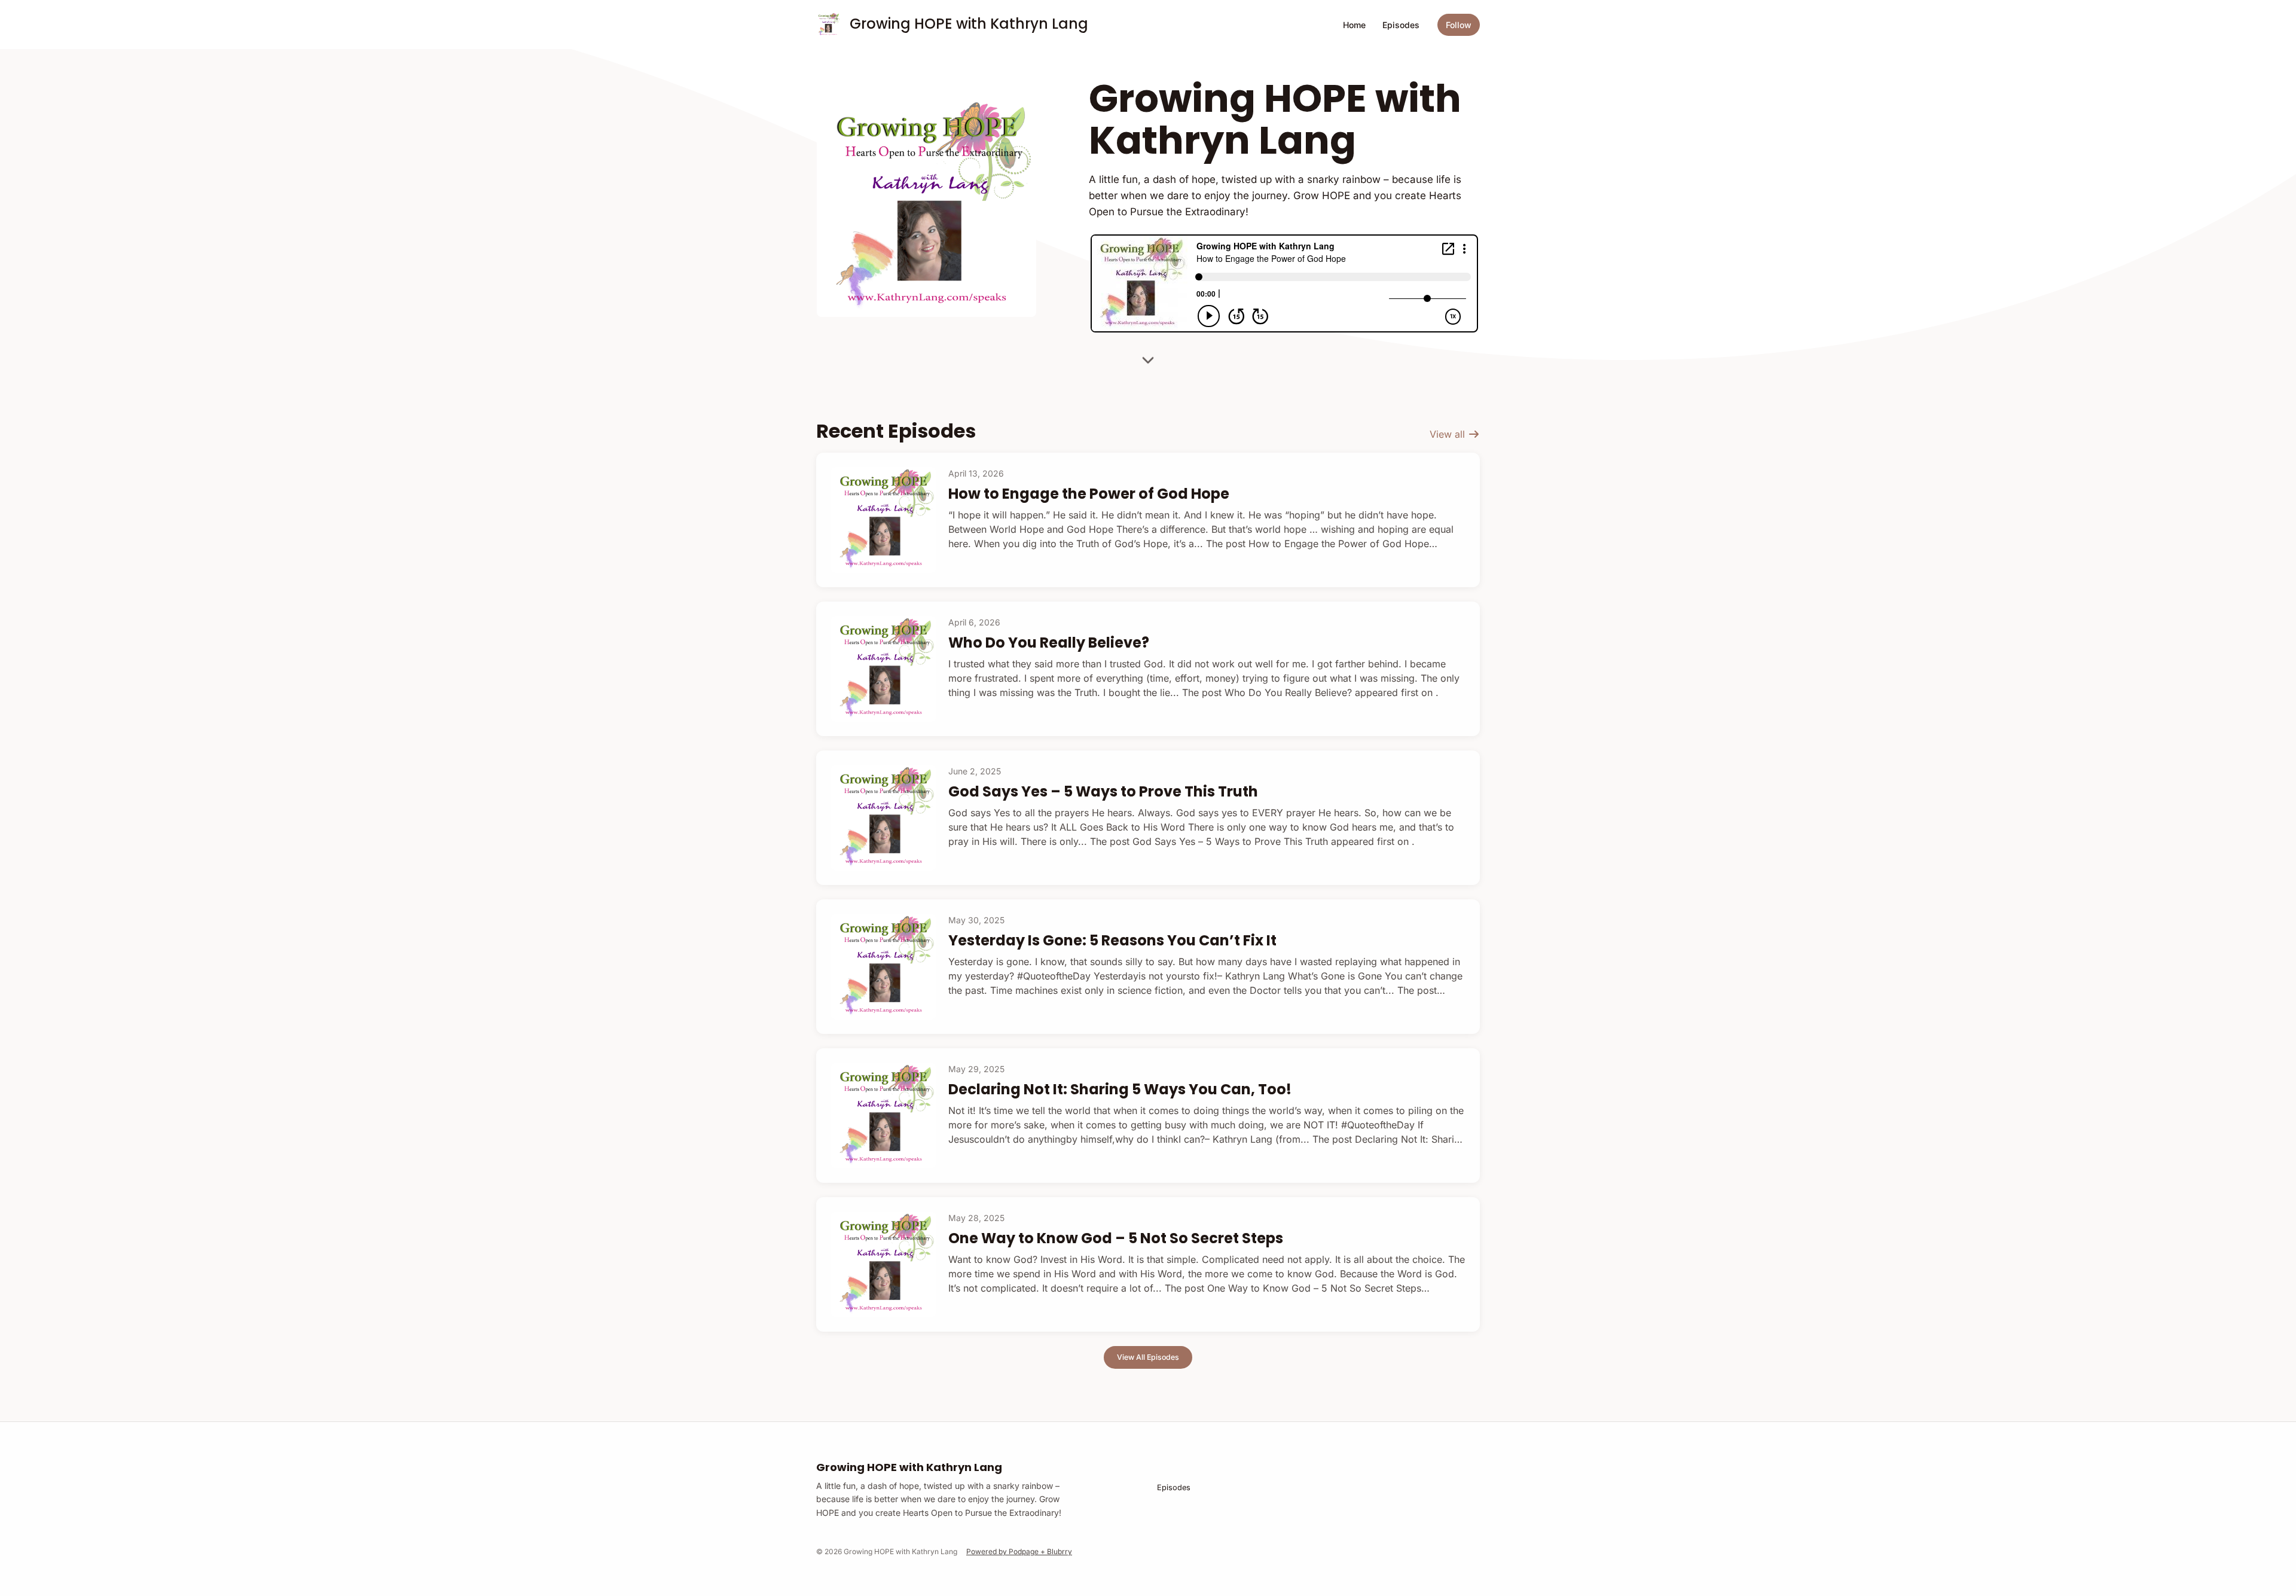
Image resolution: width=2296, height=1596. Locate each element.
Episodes (1401, 25)
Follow (1459, 25)
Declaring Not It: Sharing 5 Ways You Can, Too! (1120, 1089)
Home (1354, 25)
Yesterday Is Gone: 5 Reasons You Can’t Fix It (1112, 940)
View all (1449, 434)
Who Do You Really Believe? (1049, 643)
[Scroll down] (1148, 358)
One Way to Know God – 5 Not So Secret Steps (1116, 1238)
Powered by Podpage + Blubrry (1019, 1551)
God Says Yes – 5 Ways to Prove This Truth (1103, 791)
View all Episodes (1148, 1357)
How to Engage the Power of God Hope (1089, 494)
